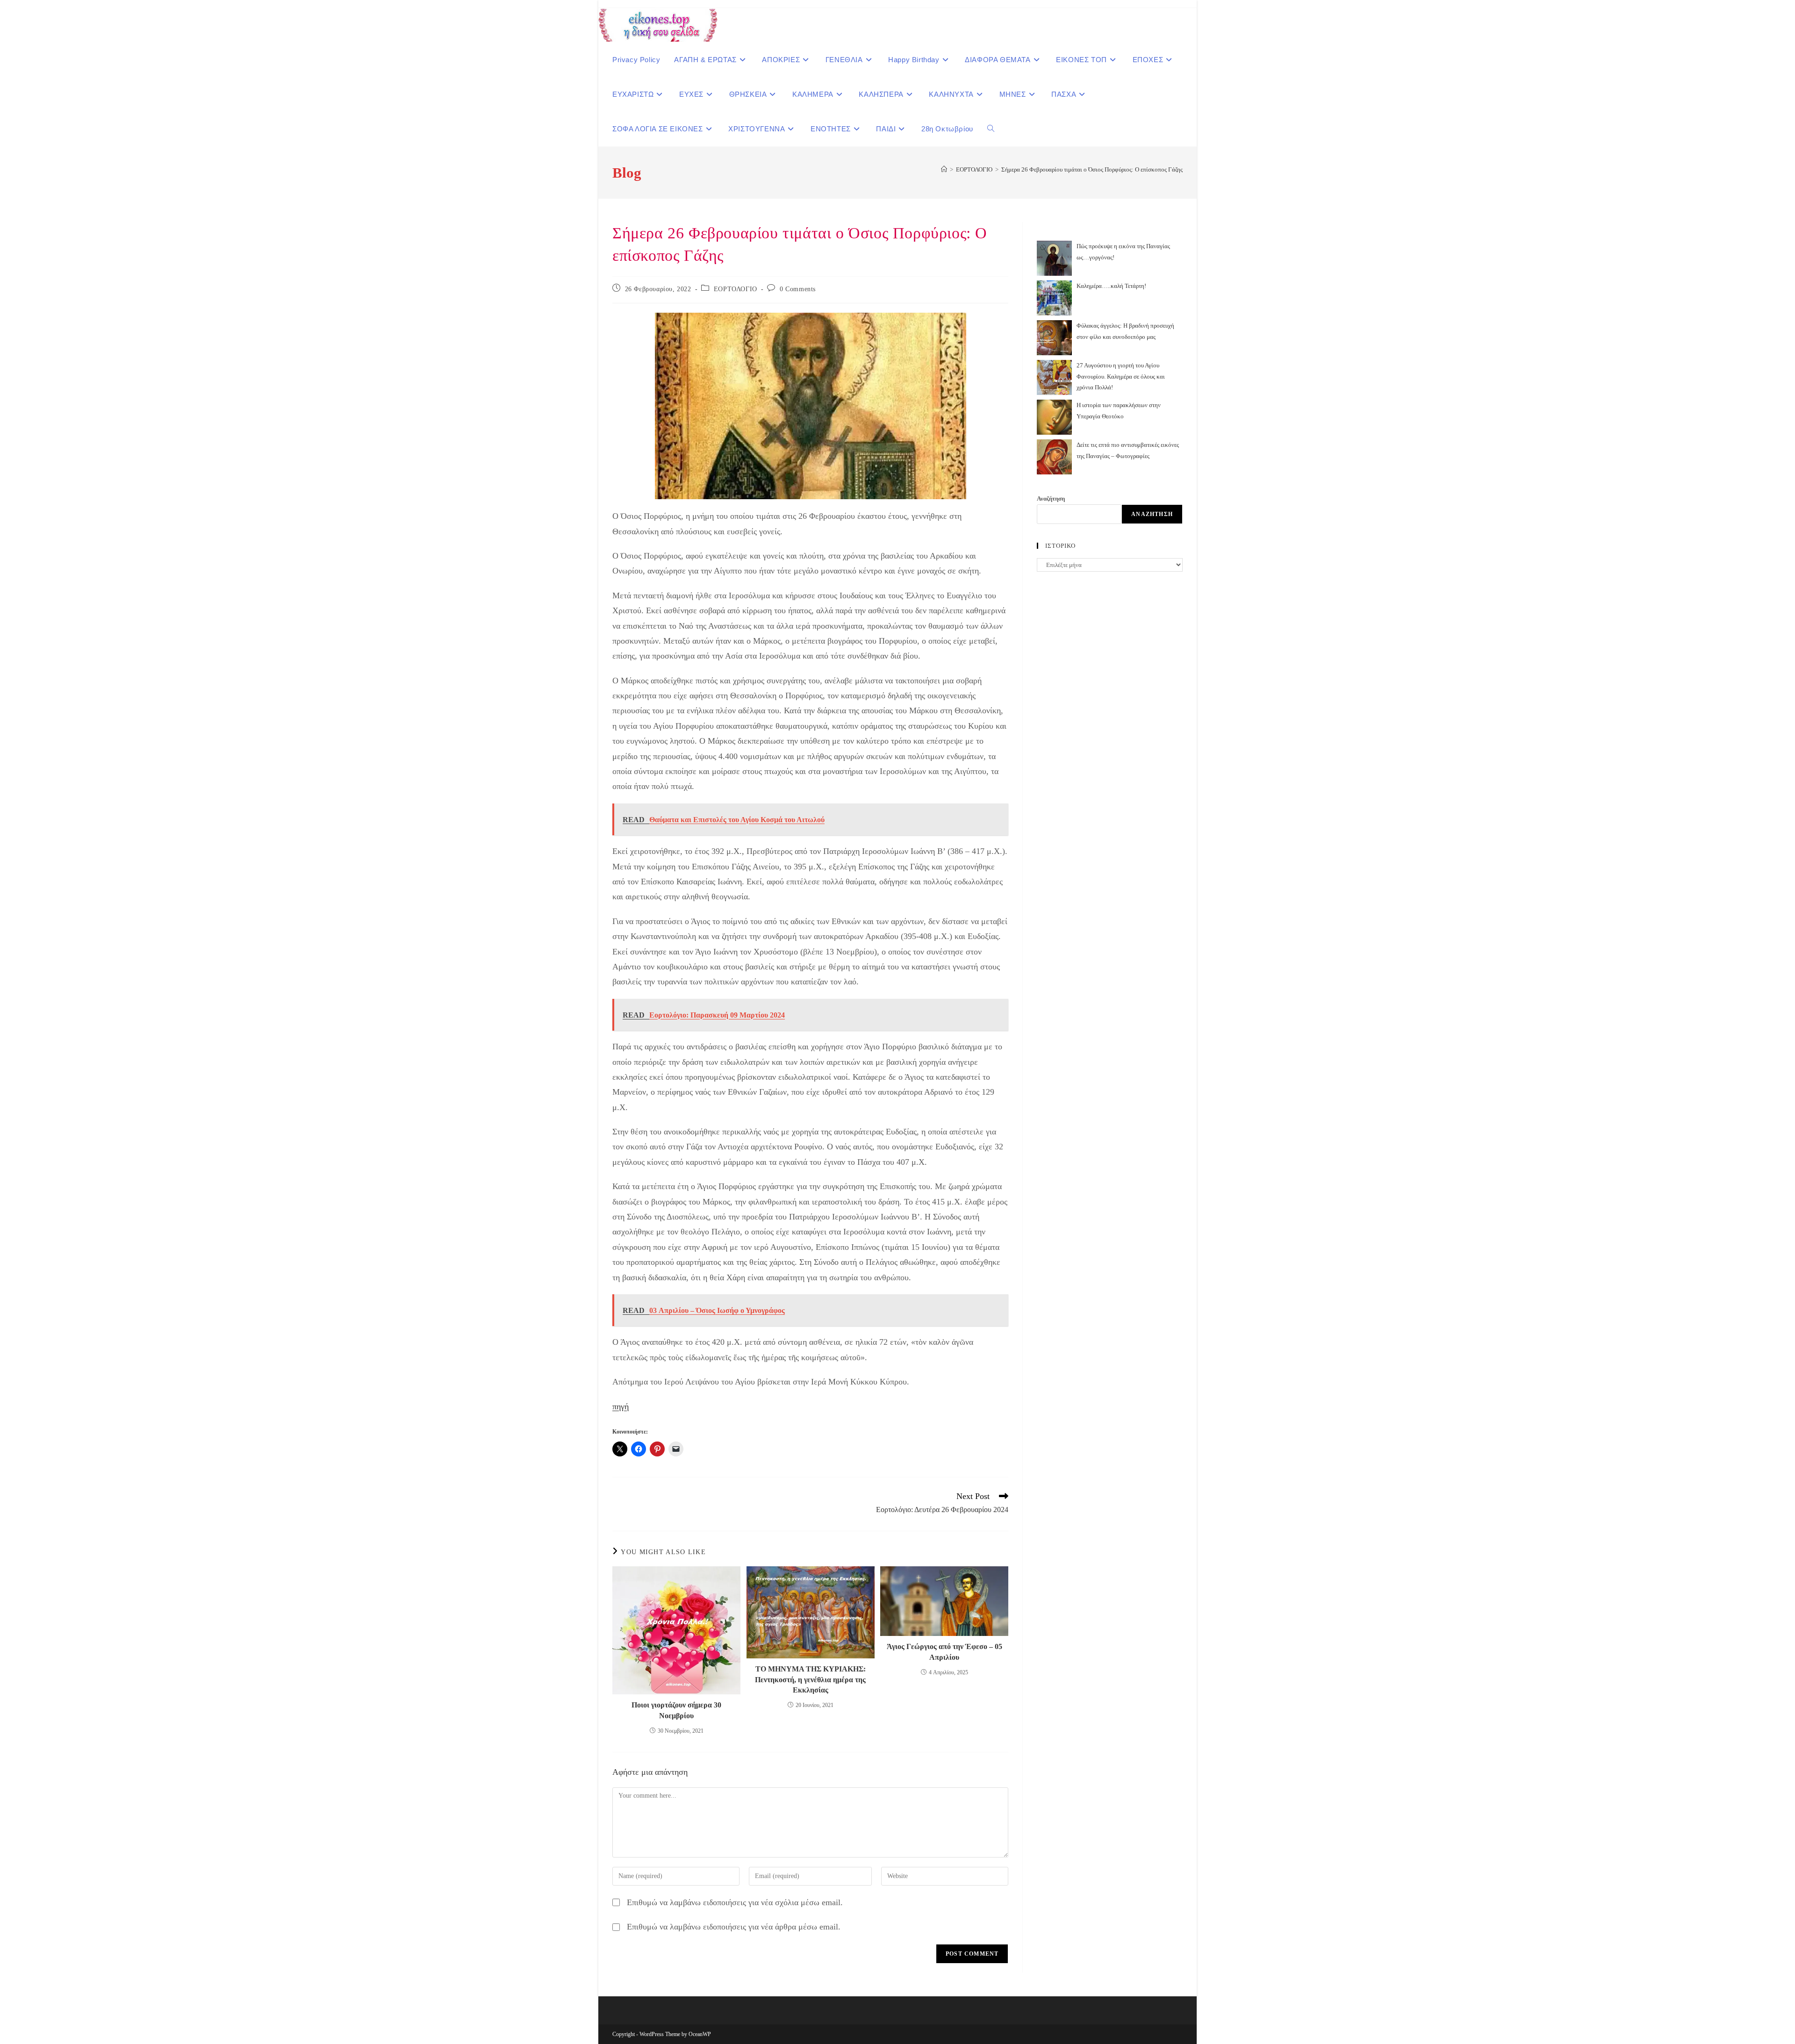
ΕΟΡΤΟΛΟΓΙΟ (736, 289)
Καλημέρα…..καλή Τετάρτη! (1111, 286)
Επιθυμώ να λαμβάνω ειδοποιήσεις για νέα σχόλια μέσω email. (735, 1902)
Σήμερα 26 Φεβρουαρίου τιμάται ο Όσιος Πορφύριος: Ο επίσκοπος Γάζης (1092, 169)
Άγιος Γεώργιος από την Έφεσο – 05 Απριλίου (944, 1652)
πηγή (621, 1406)
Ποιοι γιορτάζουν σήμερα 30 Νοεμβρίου (676, 1710)
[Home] (944, 169)
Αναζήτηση (1051, 498)
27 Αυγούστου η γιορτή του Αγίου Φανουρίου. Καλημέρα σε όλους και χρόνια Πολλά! (1121, 376)
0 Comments (798, 289)
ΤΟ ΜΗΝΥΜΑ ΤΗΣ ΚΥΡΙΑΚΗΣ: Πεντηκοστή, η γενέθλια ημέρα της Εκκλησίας (810, 1679)
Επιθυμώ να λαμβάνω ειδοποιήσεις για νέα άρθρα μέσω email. (734, 1927)
